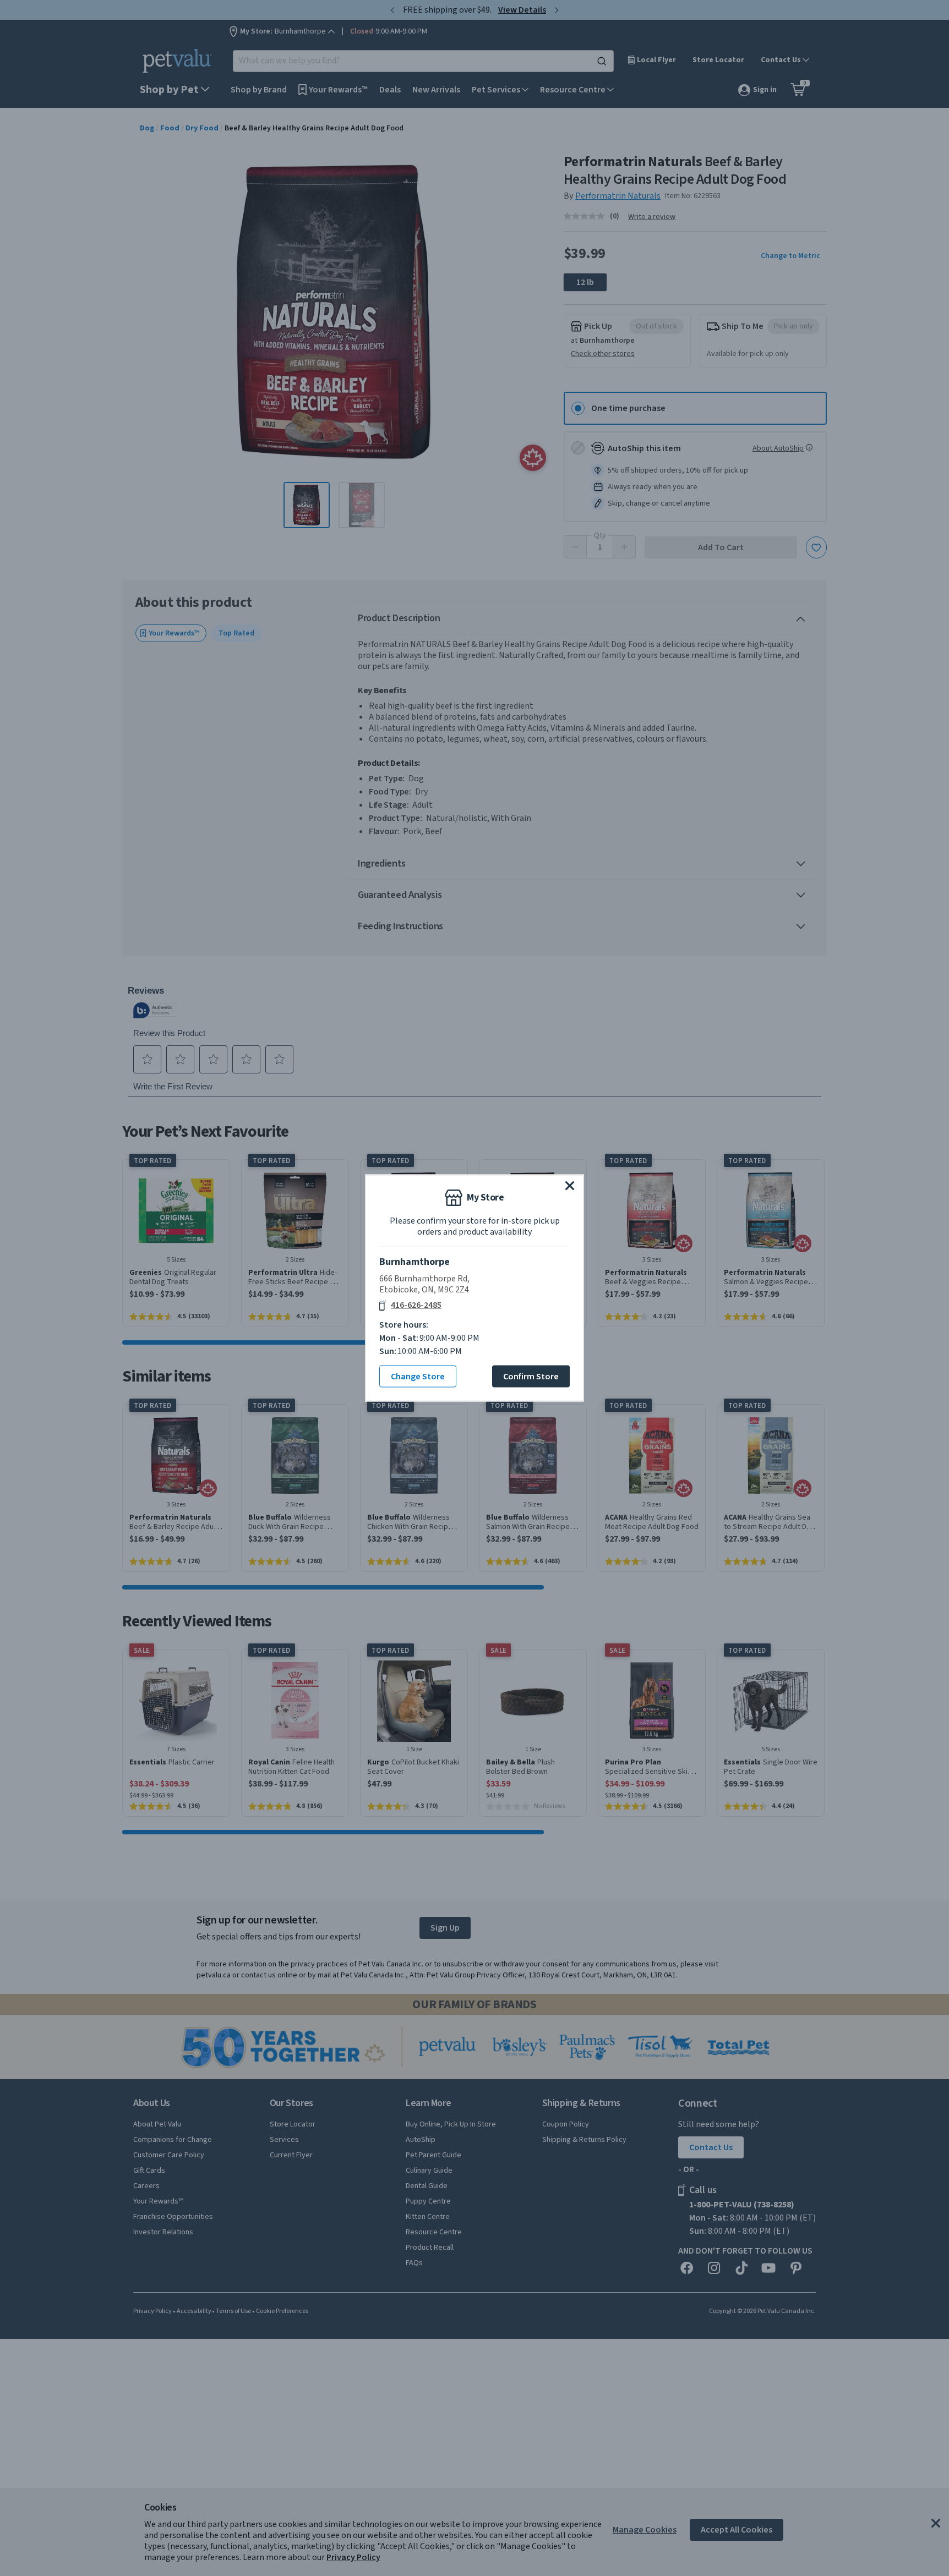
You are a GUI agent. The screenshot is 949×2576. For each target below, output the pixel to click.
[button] (570, 1186)
